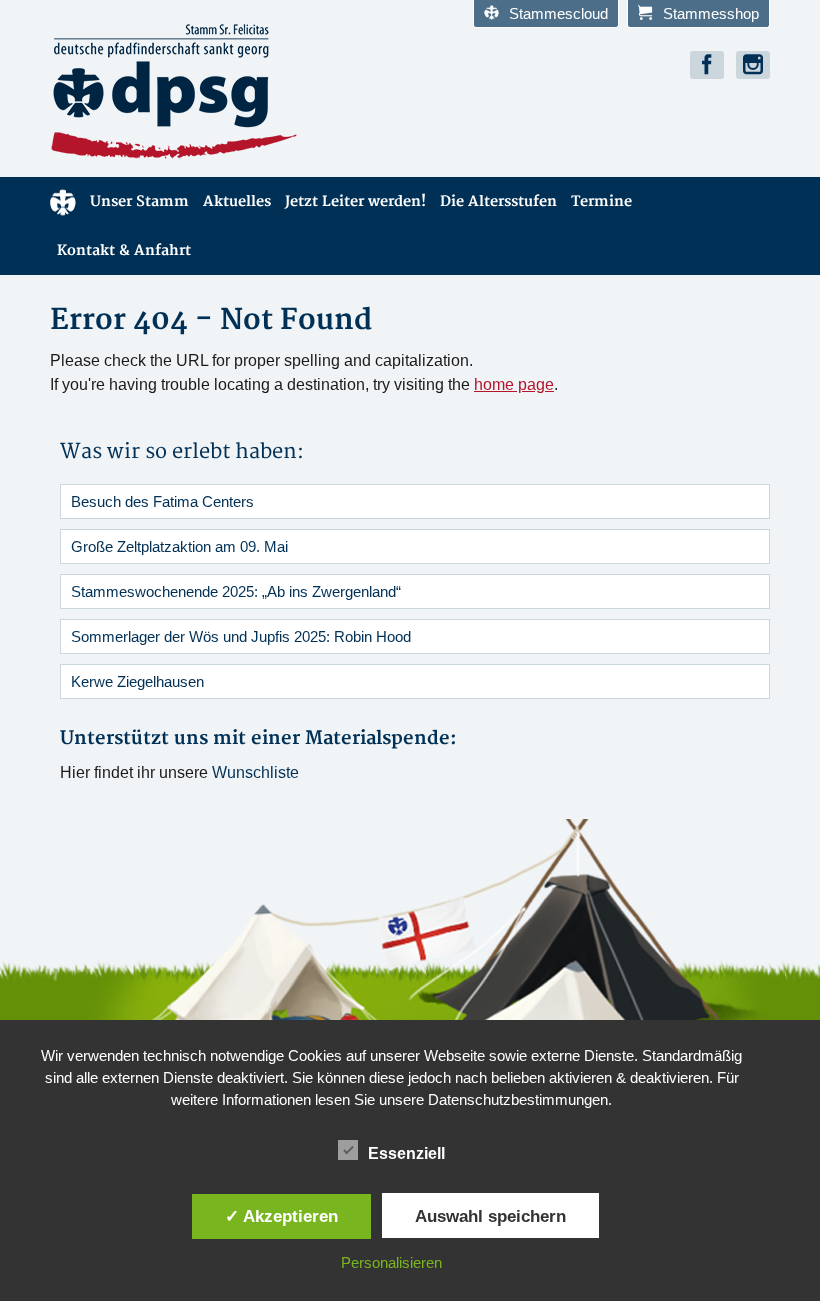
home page (514, 384)
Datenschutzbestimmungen (518, 1099)
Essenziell (406, 1153)
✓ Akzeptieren (281, 1216)
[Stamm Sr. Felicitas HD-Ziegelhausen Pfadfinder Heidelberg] (222, 92)
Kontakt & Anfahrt (124, 250)
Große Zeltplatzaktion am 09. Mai (179, 546)
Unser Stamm (139, 201)
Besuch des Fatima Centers (162, 501)
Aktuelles (237, 201)
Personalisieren (391, 1262)
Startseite (63, 201)
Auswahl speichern (490, 1216)
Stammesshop (711, 13)
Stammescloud (558, 13)
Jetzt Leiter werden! (355, 201)
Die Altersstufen (498, 201)
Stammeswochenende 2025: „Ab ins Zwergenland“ (236, 591)
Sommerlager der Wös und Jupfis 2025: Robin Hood (241, 636)
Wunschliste (255, 772)
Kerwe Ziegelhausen (137, 681)
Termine (601, 201)
